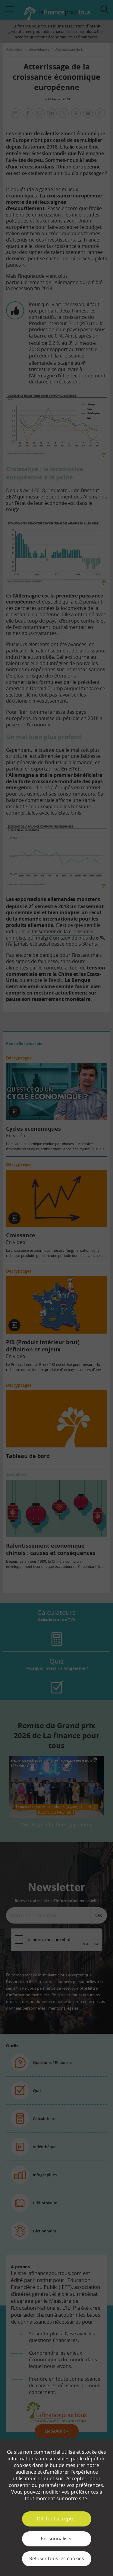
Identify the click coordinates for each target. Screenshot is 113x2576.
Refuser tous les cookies (57, 2558)
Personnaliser (56, 2539)
